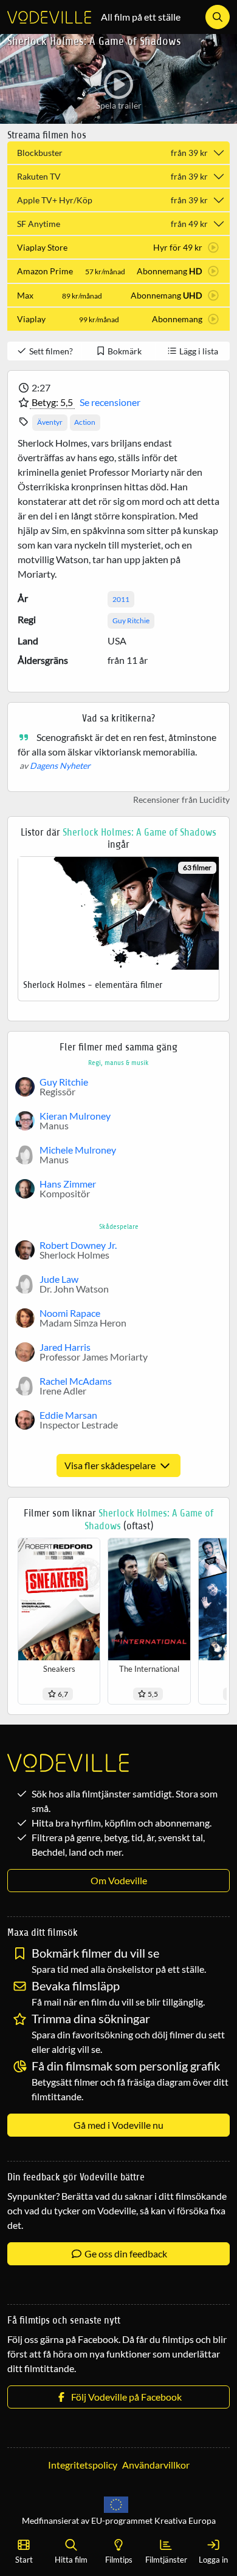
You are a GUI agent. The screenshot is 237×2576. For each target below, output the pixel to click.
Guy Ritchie (131, 620)
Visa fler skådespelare (111, 1465)
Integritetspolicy (83, 2465)
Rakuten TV (112, 176)
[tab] (118, 247)
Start (24, 2560)
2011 (121, 599)
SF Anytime (112, 224)
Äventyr (50, 422)
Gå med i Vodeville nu (118, 2125)
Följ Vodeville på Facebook (125, 2397)
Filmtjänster (166, 2560)
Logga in (213, 2560)
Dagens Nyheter (60, 766)
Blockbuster (112, 153)
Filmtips (119, 2560)
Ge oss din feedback (125, 2253)
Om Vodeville (119, 1880)
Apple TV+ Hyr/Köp (112, 200)
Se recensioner (110, 402)
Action (85, 422)
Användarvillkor (156, 2465)
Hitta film (71, 2560)
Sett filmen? (50, 351)
